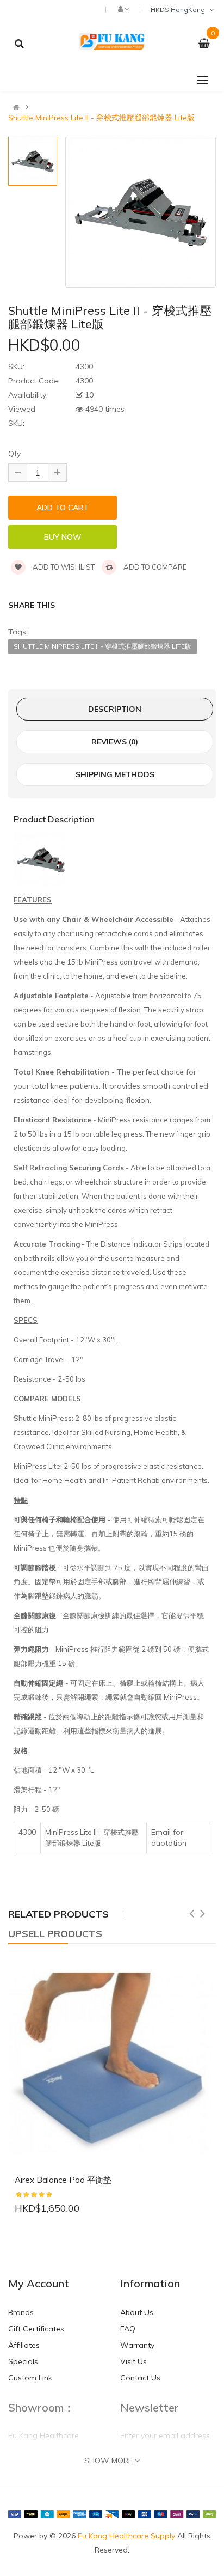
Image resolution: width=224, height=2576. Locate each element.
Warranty (137, 2345)
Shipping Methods (115, 774)
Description (115, 709)
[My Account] (123, 9)
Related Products (58, 1914)
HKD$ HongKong (179, 10)
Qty (14, 454)
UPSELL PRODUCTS (55, 1934)
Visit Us (133, 2361)
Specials (23, 2361)
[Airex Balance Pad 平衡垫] (112, 2064)
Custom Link (30, 2378)
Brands (21, 2312)
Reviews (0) (115, 742)
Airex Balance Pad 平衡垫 (63, 2180)
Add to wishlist (63, 567)
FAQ (128, 2329)
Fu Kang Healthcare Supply (126, 2536)
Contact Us (140, 2378)
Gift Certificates (36, 2329)
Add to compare (154, 567)
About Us (137, 2312)
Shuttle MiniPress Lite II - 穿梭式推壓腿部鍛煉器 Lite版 (101, 118)
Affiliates (24, 2345)
